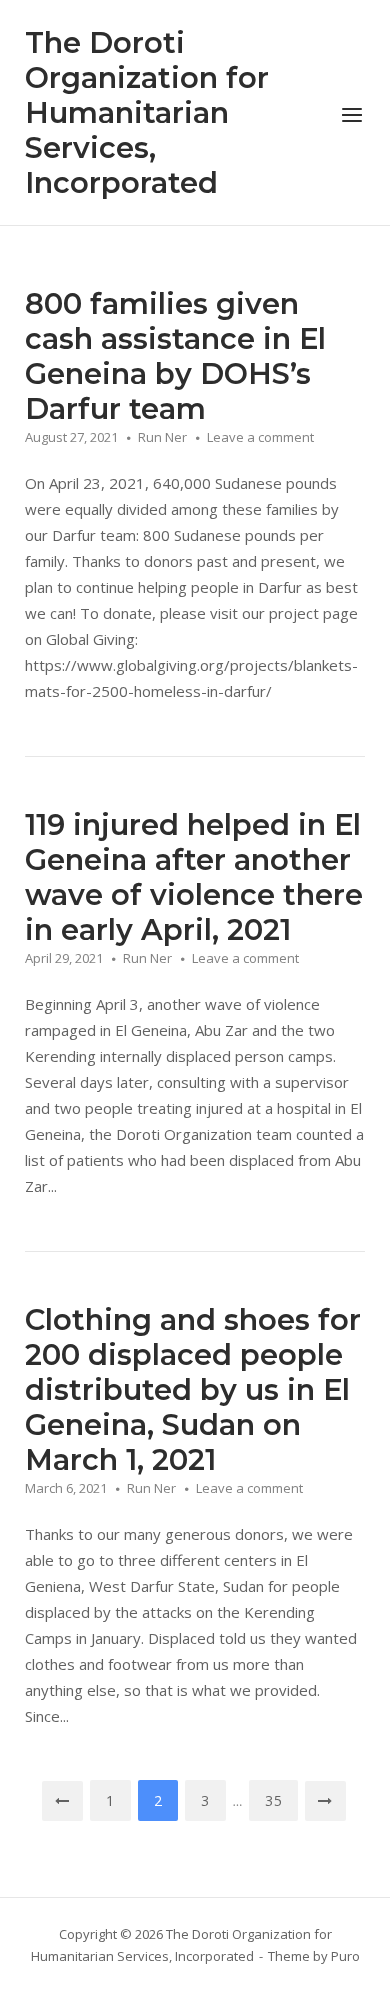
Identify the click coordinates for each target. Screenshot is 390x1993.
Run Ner (162, 437)
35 (273, 1800)
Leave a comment (260, 437)
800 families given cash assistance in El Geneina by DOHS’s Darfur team (175, 356)
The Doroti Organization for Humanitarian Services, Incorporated (147, 112)
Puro (345, 1956)
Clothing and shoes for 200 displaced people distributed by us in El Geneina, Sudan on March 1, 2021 (193, 1389)
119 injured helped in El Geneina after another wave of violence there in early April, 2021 (194, 877)
